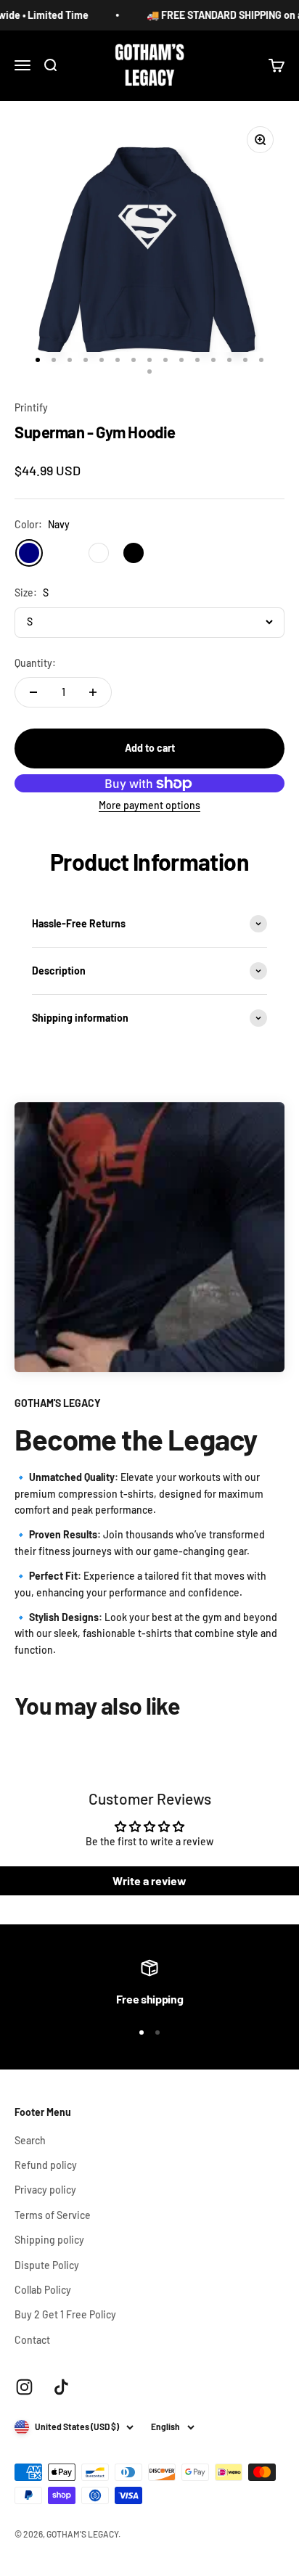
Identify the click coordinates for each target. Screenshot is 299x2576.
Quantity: (35, 663)
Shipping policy (49, 2240)
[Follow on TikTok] (61, 2387)
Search (30, 2140)
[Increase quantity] (93, 692)
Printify (31, 407)
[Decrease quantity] (33, 692)
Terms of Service (53, 2215)
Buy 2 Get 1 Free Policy (65, 2314)
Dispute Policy (47, 2265)
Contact (32, 2340)
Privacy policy (45, 2190)
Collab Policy (43, 2290)
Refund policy (46, 2165)
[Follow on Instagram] (24, 2387)
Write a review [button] (149, 1880)
